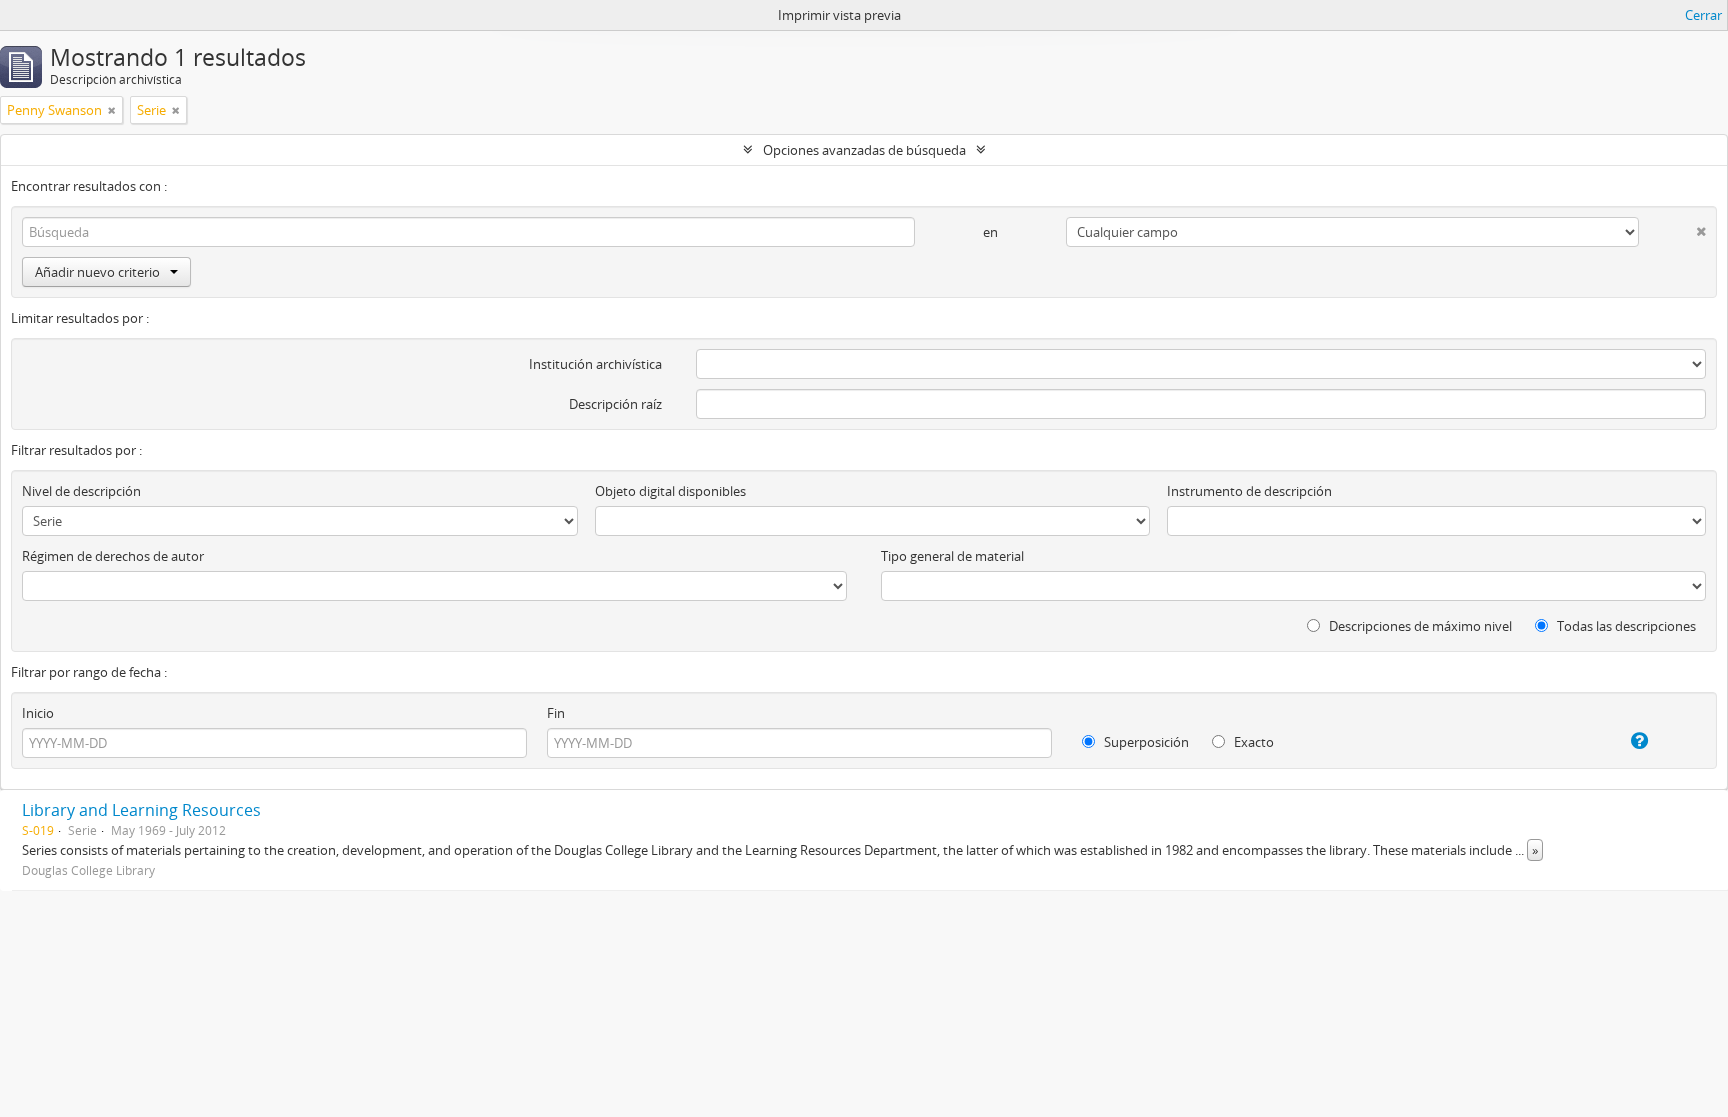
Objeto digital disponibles (670, 491)
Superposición (1145, 742)
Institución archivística (595, 364)
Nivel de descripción (81, 491)
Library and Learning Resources (141, 810)
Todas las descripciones (1625, 626)
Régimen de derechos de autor (113, 556)
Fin (556, 713)
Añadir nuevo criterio (97, 272)
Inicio (38, 713)
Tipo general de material (952, 556)
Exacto (1252, 742)
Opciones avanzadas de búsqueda (864, 150)
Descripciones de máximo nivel (1419, 626)
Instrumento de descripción (1249, 491)
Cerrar (1703, 15)
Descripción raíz (615, 404)
